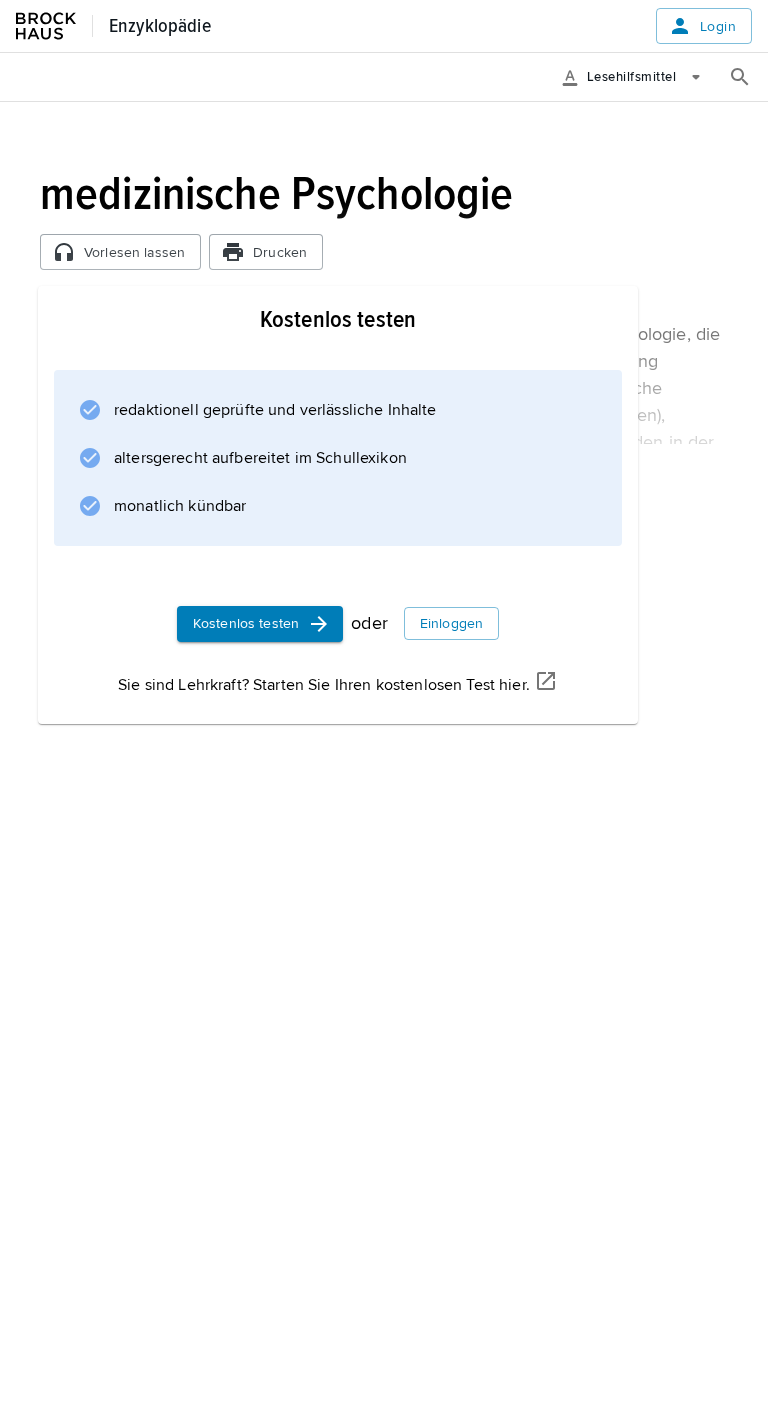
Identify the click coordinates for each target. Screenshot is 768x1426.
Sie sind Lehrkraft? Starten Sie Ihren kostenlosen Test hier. (324, 685)
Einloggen (451, 623)
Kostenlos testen (246, 623)
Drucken (280, 252)
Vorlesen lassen (134, 252)
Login (718, 26)
